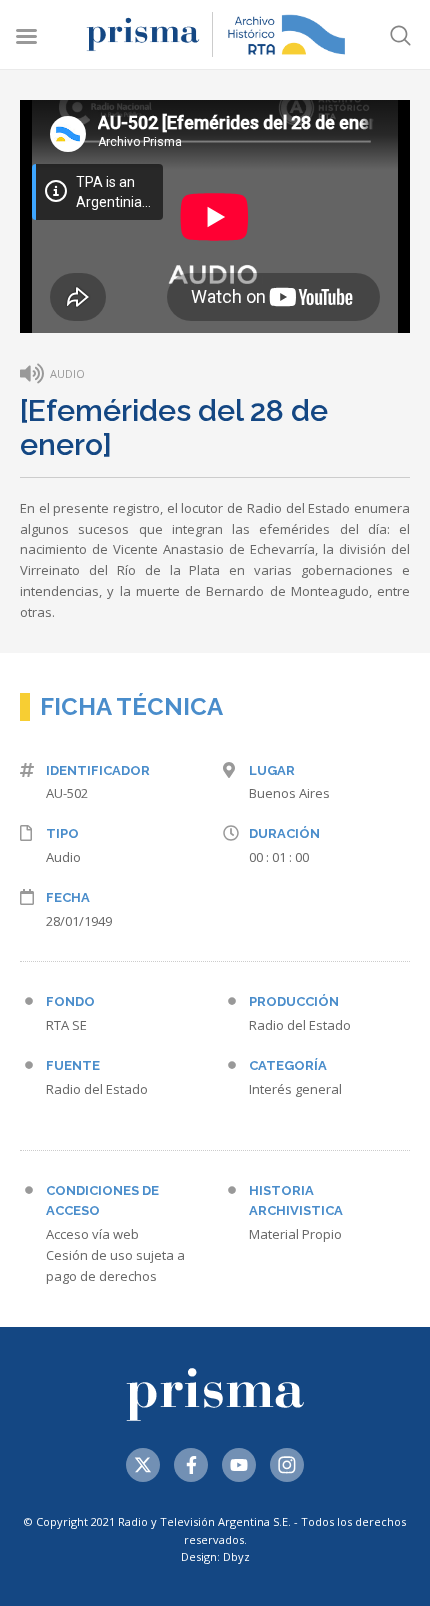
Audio (63, 857)
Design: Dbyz (215, 1556)
